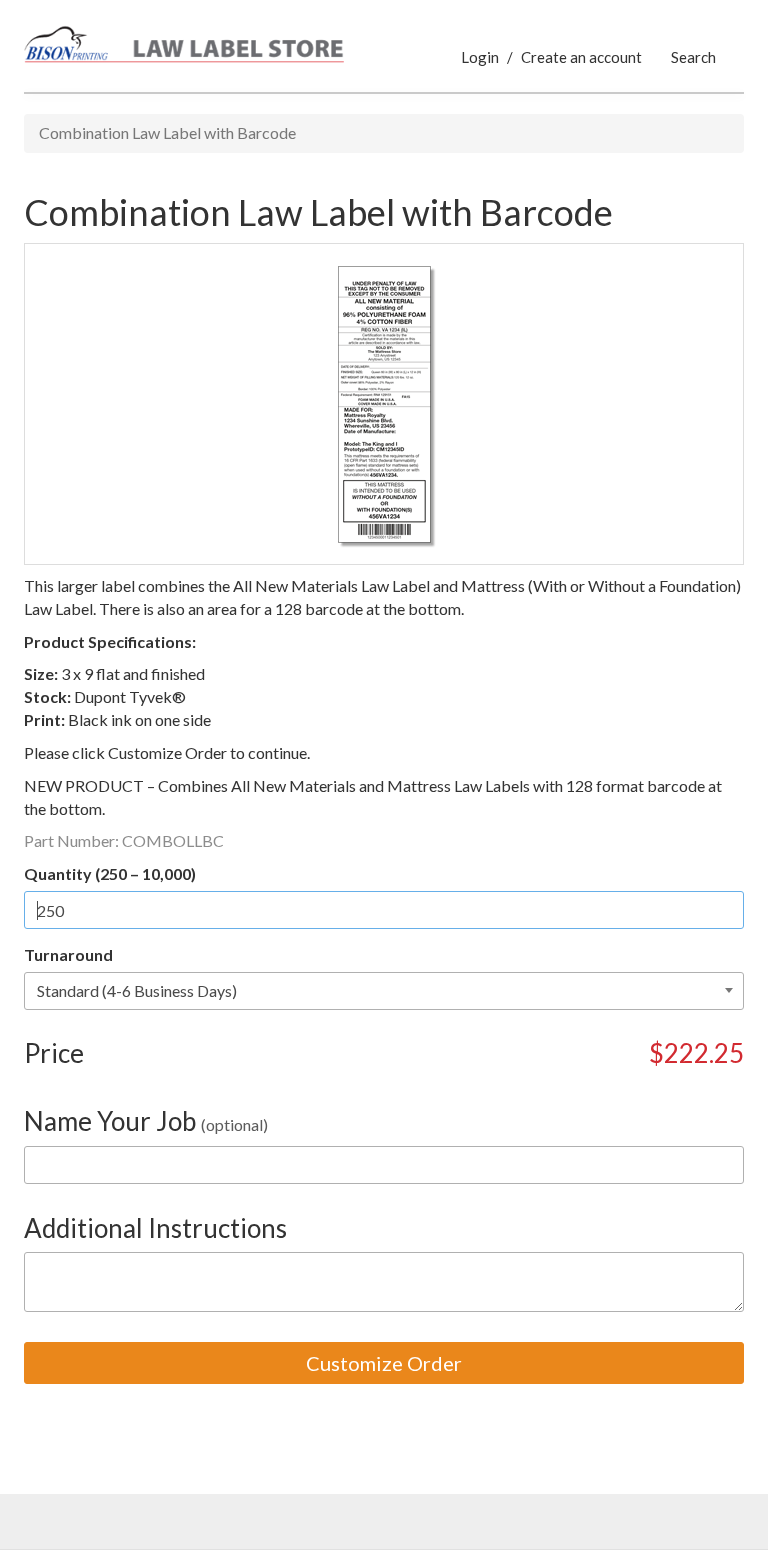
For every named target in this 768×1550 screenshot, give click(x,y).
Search (693, 57)
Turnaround (68, 954)
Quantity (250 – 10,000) (110, 873)
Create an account (581, 57)
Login (480, 57)
